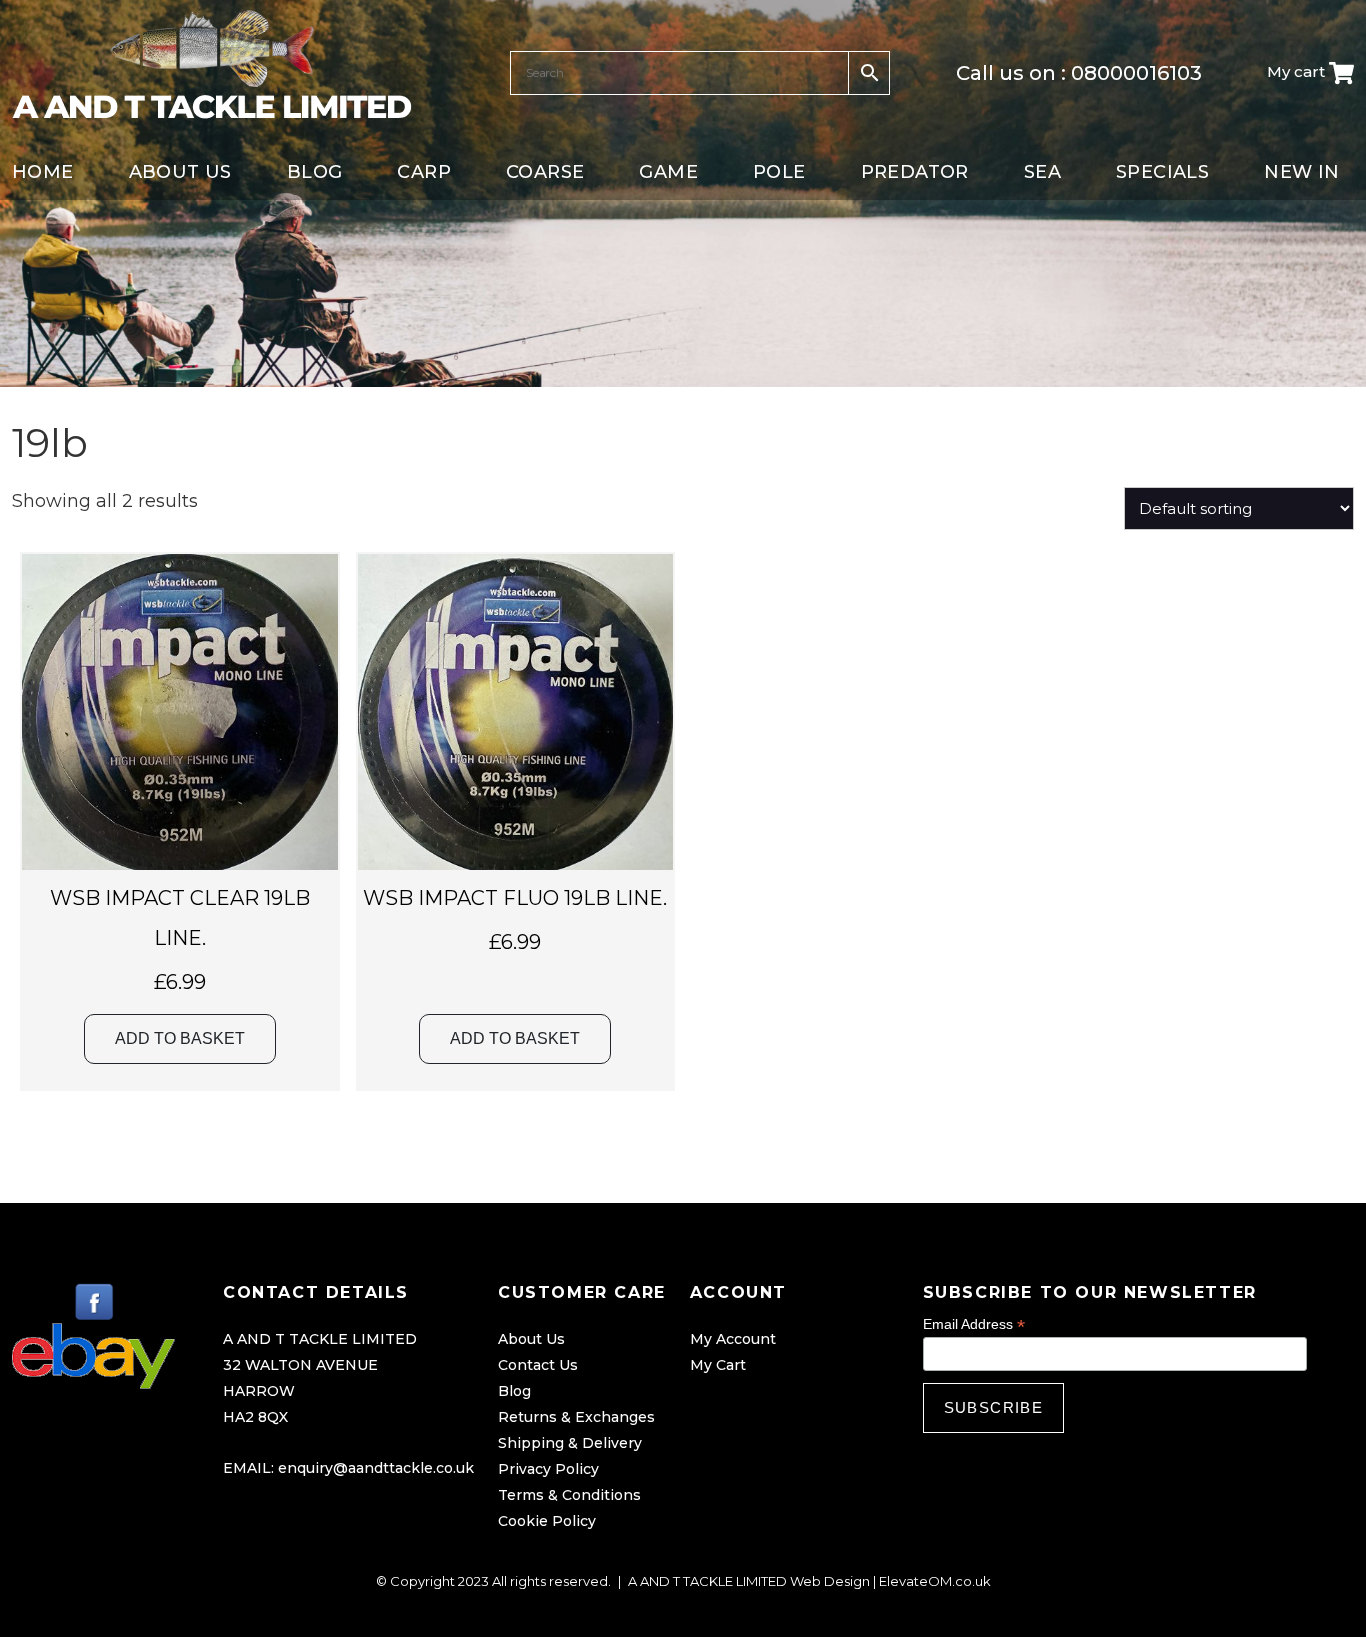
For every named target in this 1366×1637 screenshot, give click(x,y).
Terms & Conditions (569, 1495)
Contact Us (538, 1365)
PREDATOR (915, 172)
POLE (779, 172)
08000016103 (1136, 73)
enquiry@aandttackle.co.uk (376, 1468)
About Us (531, 1339)
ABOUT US (180, 172)
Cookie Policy (547, 1521)
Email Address (974, 1324)
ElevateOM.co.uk (935, 1581)
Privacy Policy (548, 1469)
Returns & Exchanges (576, 1417)
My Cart (718, 1365)
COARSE (545, 172)
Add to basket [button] (180, 1038)
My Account (733, 1339)
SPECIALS (1162, 172)
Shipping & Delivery (570, 1443)
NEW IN (1301, 172)
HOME (43, 172)
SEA (1042, 172)
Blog (514, 1391)
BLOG (315, 172)
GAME (668, 172)
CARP (424, 172)
